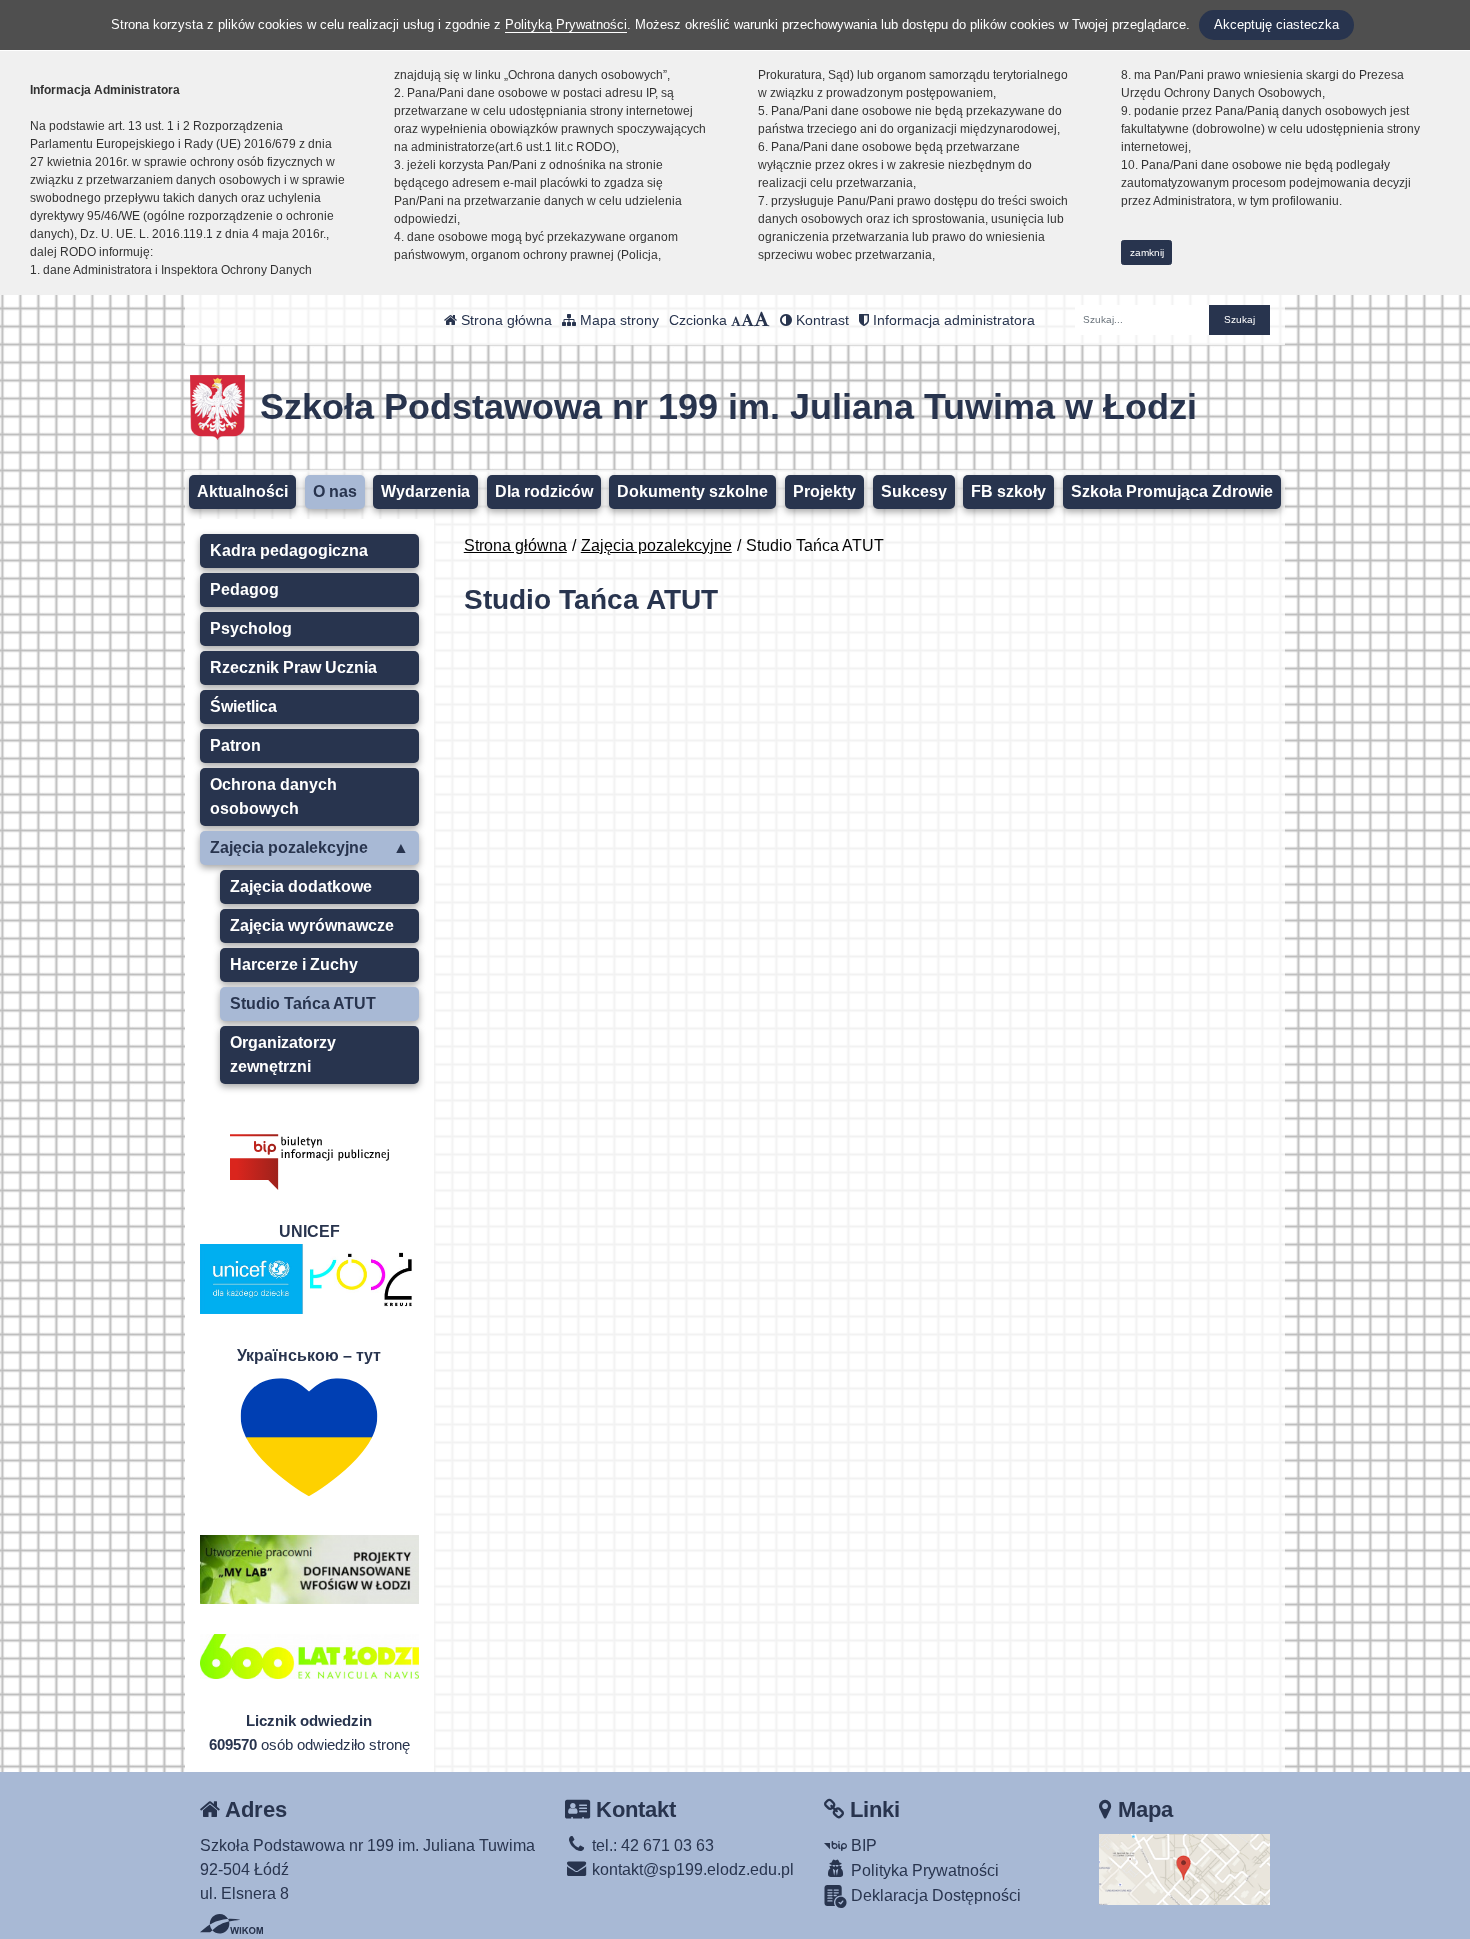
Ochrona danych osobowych (273, 796)
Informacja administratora (952, 320)
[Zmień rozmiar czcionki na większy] (747, 320)
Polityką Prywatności (566, 24)
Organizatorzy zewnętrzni (283, 1054)
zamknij (1147, 252)
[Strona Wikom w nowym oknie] (231, 1924)
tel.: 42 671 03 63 (651, 1845)
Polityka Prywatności (923, 1870)
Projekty (824, 491)
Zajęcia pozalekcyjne (656, 545)
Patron (235, 745)
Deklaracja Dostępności (934, 1895)
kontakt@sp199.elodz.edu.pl (691, 1869)
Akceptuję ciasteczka (1276, 24)
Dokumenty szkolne (692, 491)
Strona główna (504, 320)
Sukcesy (914, 491)
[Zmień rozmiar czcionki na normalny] (736, 320)
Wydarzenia (425, 491)
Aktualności (242, 491)
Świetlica (243, 706)
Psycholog (251, 628)
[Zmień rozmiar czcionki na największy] (762, 320)
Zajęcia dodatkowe (301, 886)
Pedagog (244, 589)
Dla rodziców (544, 491)
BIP (862, 1845)
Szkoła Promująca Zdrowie (1172, 491)
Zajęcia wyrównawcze (312, 925)
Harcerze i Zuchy (294, 964)
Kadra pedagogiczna (289, 550)
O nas (335, 491)
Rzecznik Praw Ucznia (293, 667)
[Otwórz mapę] (1184, 1867)
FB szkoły (1008, 491)
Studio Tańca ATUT (303, 1003)
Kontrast (820, 320)
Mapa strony (617, 320)
